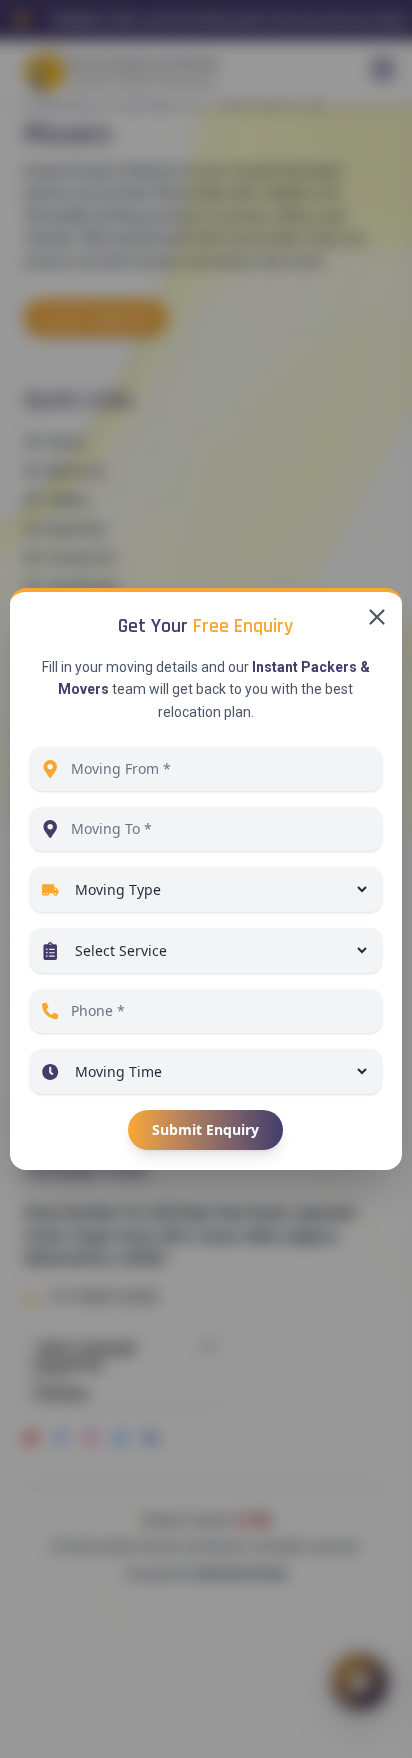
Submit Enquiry (205, 1129)
